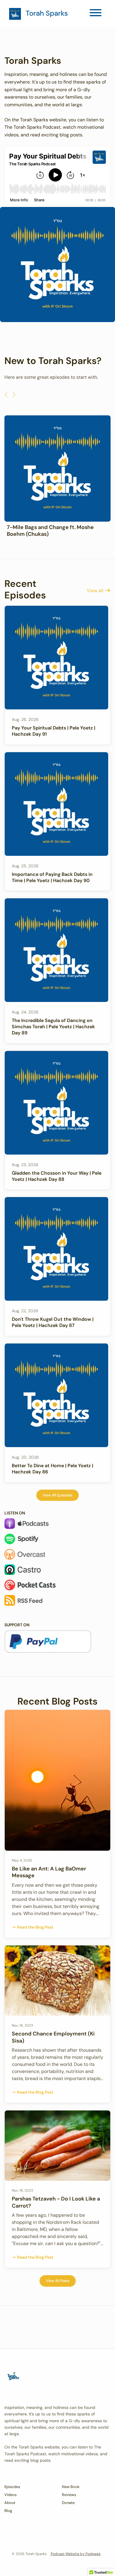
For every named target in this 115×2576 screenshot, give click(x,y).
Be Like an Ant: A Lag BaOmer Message (49, 1872)
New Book (71, 2487)
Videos (10, 2495)
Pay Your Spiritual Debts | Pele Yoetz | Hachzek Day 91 (54, 731)
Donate (68, 2503)
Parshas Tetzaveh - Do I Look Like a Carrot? (56, 2202)
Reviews (69, 2495)
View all (96, 591)
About (10, 2503)
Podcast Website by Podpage (76, 2554)
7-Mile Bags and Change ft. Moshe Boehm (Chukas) (50, 531)
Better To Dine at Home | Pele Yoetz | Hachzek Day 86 (52, 1469)
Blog (8, 2511)
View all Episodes (57, 1495)
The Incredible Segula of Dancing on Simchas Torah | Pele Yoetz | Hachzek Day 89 (53, 1027)
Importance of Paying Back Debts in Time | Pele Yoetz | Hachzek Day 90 (52, 877)
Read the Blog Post (35, 1927)
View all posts (58, 2281)
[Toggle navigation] (96, 14)
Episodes (12, 2487)
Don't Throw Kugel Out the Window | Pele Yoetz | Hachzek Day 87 (53, 1322)
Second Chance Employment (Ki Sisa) (53, 2037)
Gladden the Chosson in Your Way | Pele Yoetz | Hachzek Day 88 (57, 1176)
